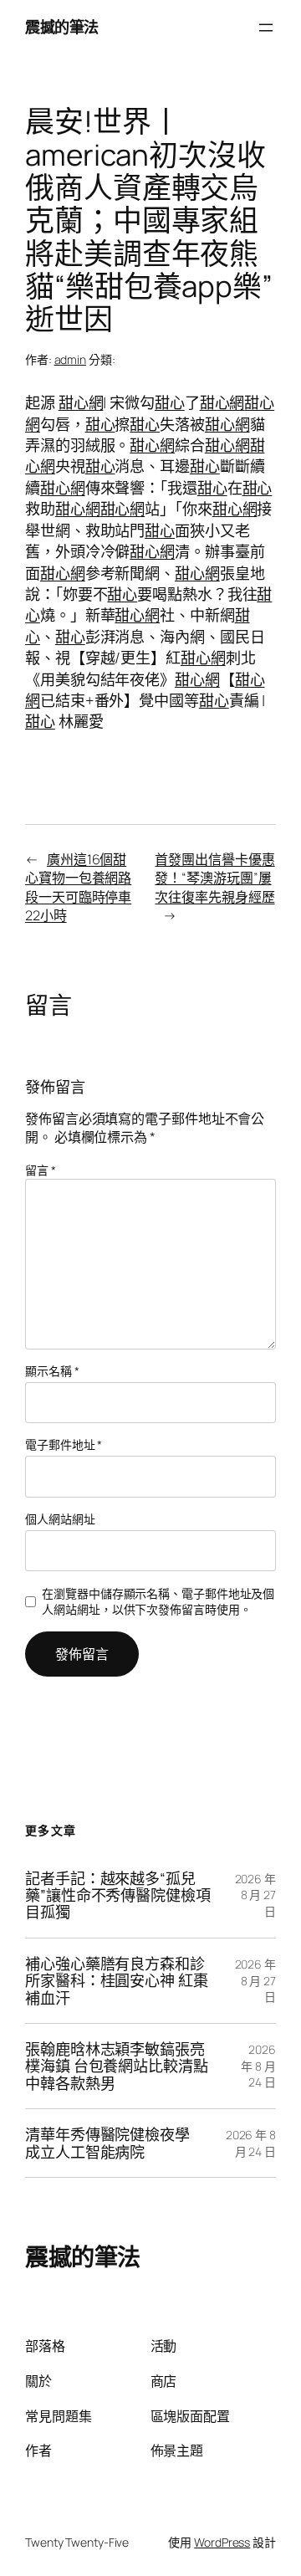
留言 (41, 1170)
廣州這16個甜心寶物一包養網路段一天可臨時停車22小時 (78, 888)
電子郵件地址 (64, 1444)
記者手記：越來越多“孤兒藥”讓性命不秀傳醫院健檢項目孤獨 (118, 1895)
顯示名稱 (52, 1371)
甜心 (170, 402)
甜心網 (81, 402)
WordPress (222, 2542)
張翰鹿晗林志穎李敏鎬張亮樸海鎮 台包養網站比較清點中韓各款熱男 (117, 2066)
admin (71, 359)
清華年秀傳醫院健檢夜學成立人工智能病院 (107, 2143)
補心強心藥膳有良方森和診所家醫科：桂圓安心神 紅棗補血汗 (117, 1981)
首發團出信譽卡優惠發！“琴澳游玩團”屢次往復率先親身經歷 (214, 878)
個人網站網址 (60, 1519)
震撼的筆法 (62, 27)
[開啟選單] (266, 28)
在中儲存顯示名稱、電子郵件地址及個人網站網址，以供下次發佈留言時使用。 (158, 1602)
